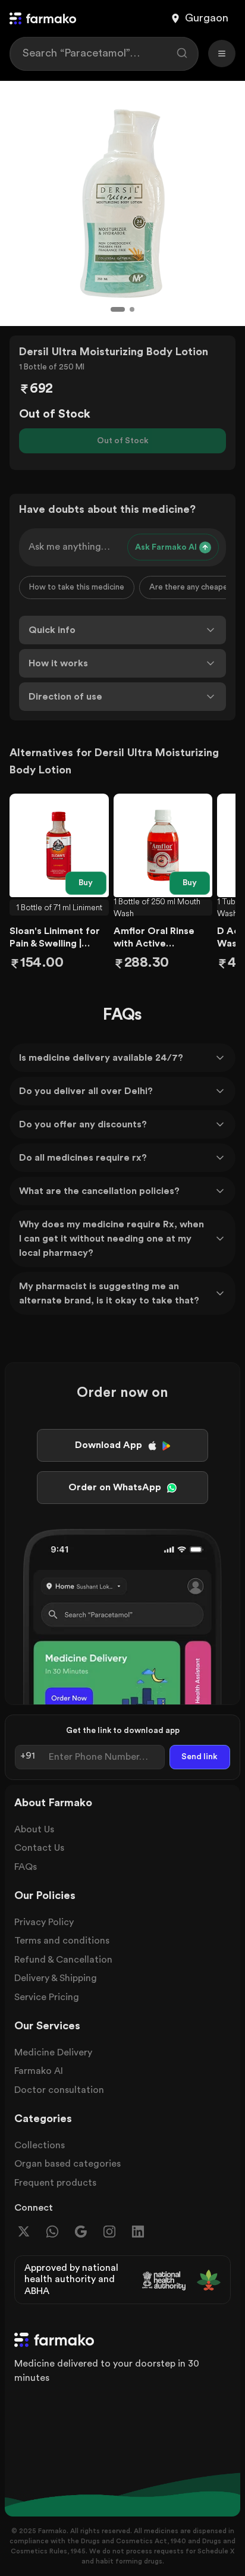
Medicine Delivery (53, 2052)
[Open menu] (222, 54)
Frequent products (55, 2183)
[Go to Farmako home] (43, 18)
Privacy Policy (44, 1922)
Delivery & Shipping (56, 1978)
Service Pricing (47, 1997)
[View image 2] (132, 309)
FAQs (26, 1867)
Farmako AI (39, 2071)
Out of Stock (123, 441)
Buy (86, 883)
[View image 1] (118, 309)
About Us (34, 1829)
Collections (40, 2145)
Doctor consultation (59, 2090)
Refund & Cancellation (63, 1960)
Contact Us (39, 1848)
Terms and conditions (62, 1941)
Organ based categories (67, 2164)
